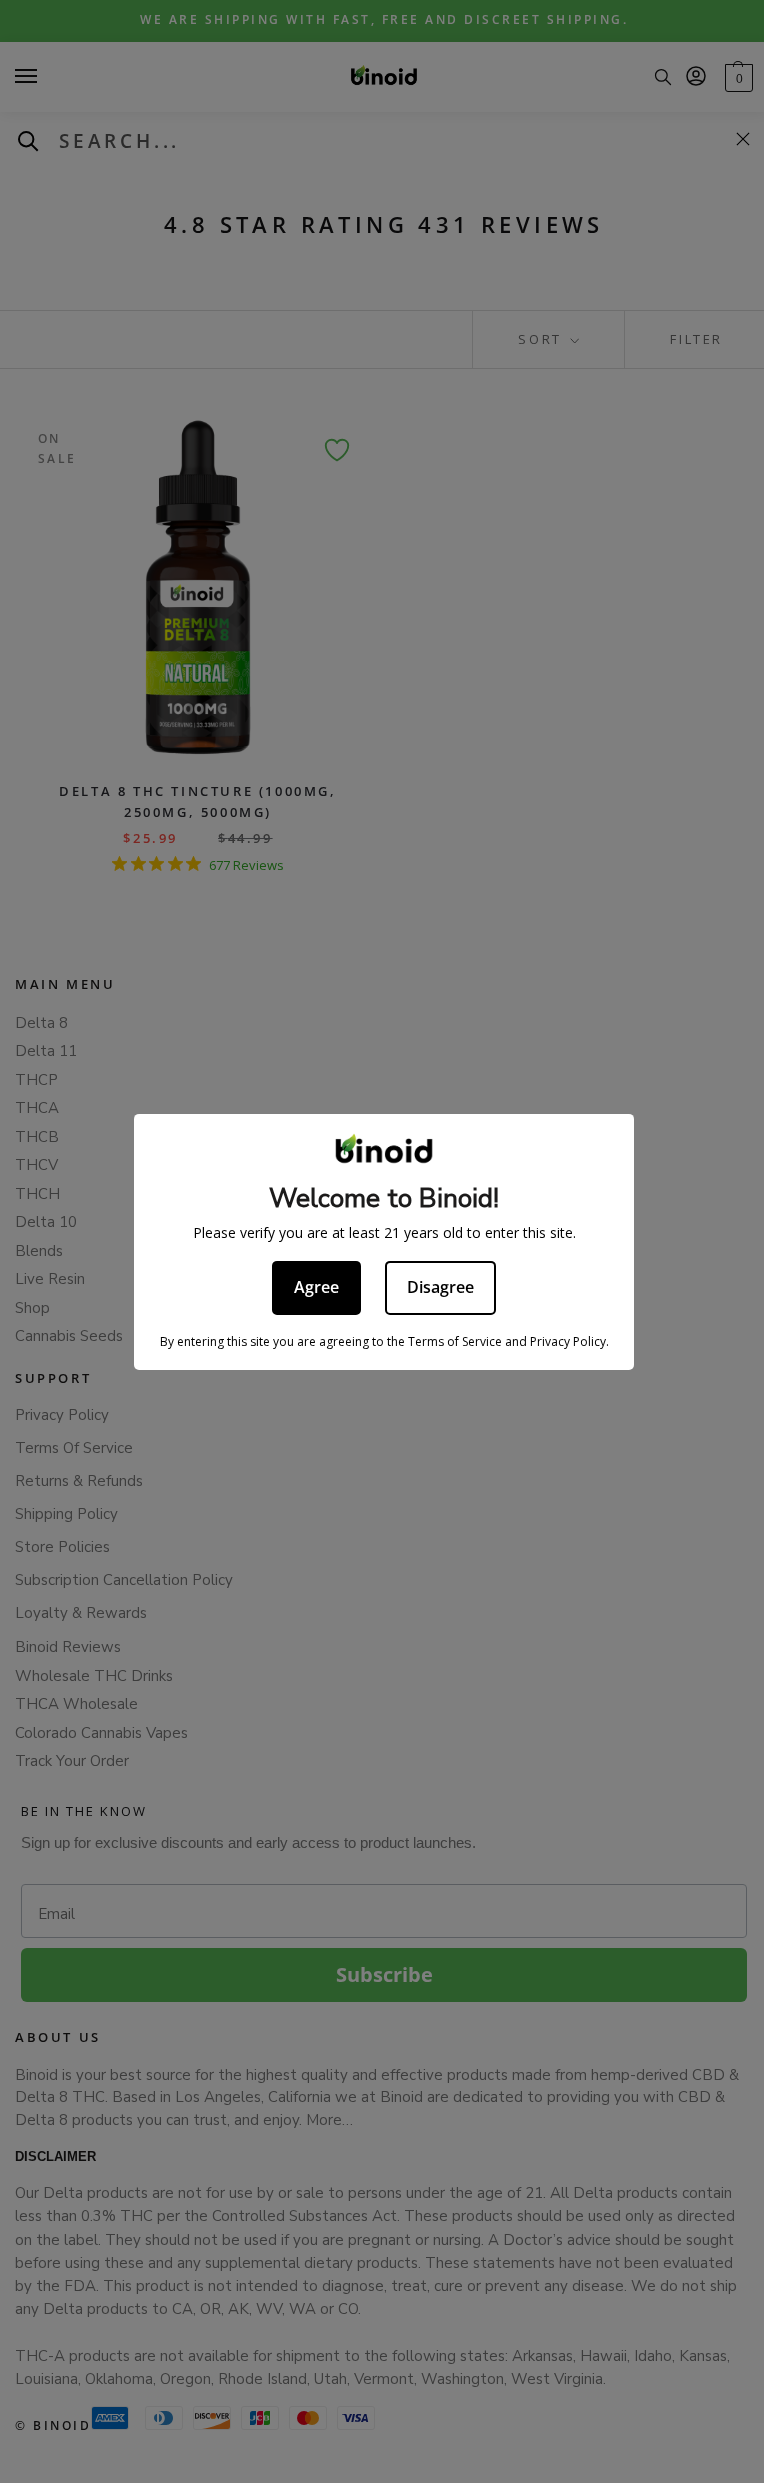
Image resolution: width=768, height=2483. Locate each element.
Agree (316, 1287)
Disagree (440, 1287)
